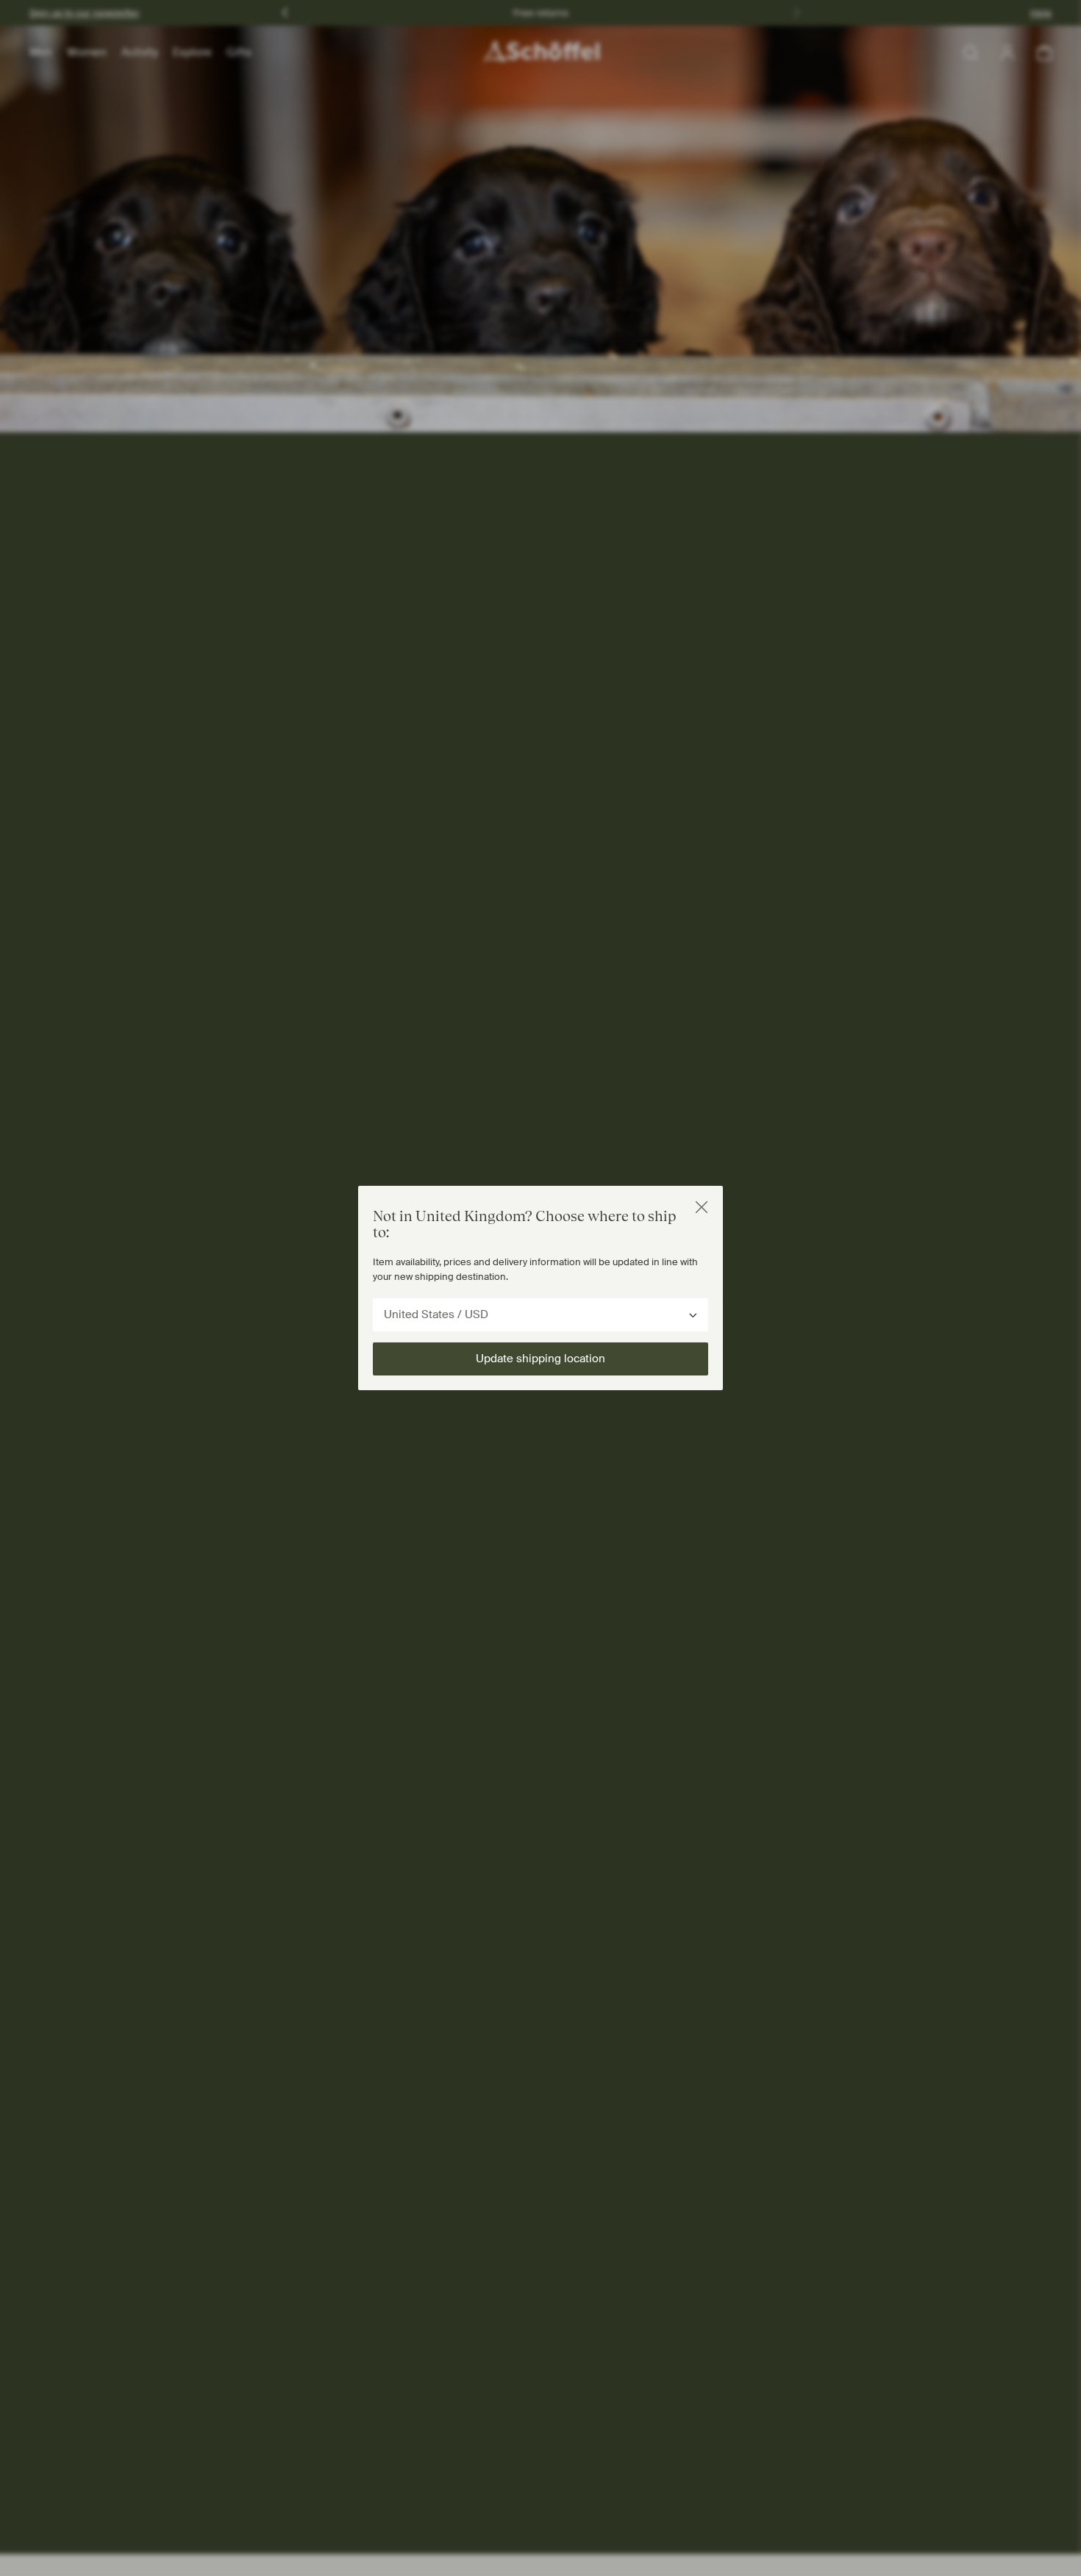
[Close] (702, 1207)
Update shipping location (540, 1359)
